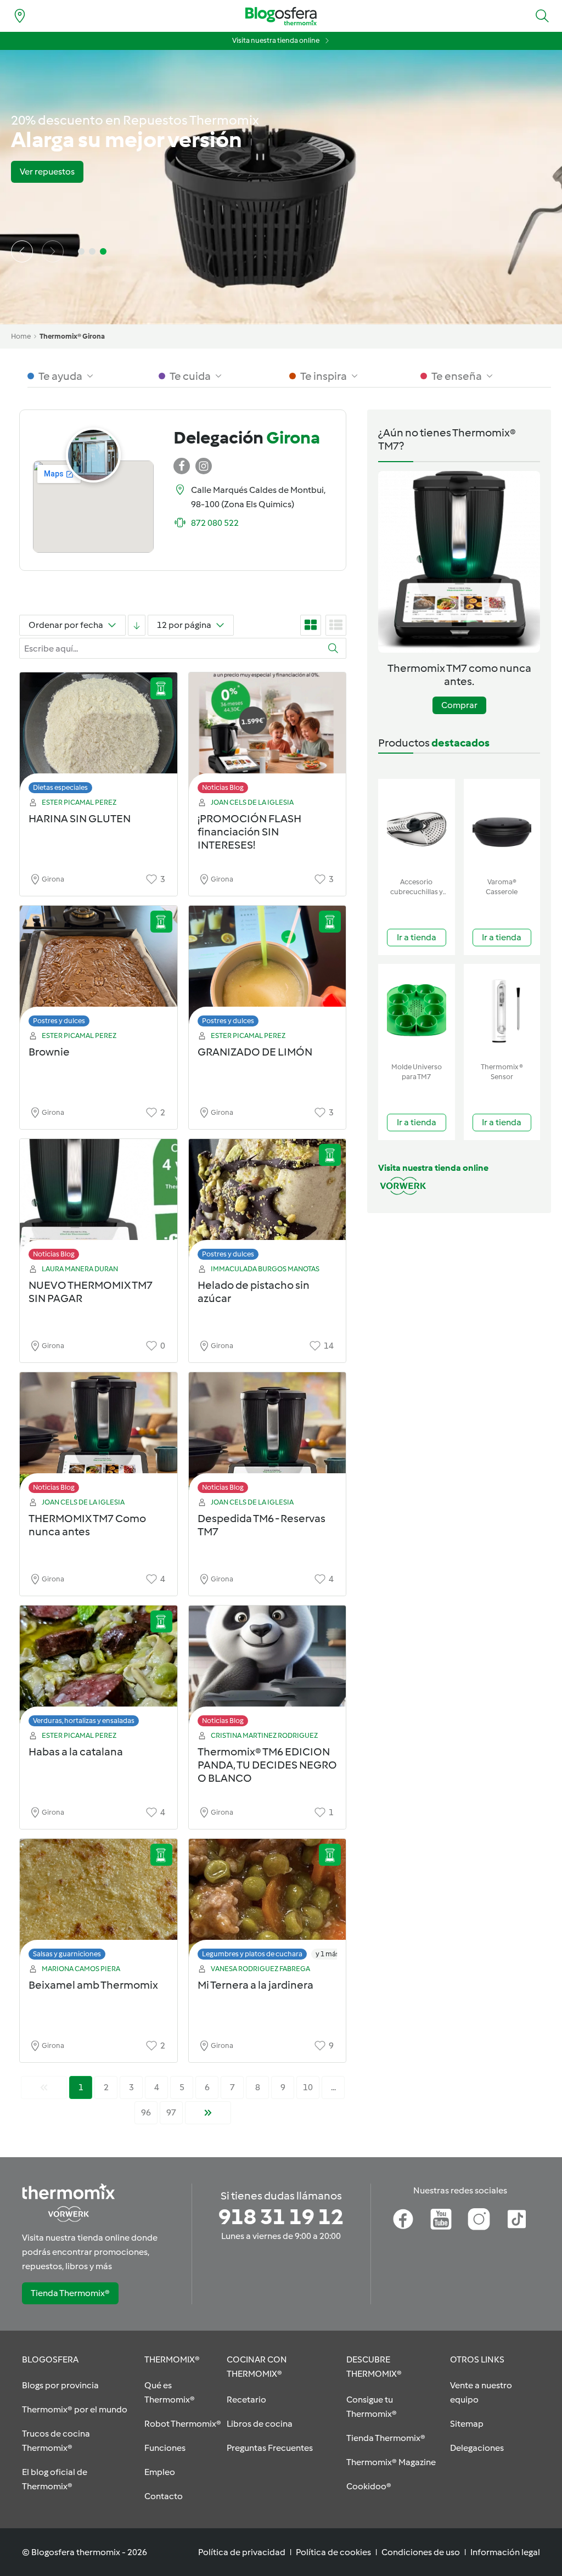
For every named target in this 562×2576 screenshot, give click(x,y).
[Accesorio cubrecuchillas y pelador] (417, 826)
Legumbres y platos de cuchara (252, 1954)
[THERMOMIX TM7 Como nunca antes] (99, 1436)
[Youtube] (441, 2219)
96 (146, 2112)
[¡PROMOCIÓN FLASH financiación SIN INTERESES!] (268, 736)
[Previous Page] (44, 2087)
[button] (542, 16)
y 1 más (327, 1954)
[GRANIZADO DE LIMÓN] (268, 969)
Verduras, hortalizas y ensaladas (84, 1721)
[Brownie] (99, 969)
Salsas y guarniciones (67, 1954)
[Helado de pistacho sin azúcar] (268, 1202)
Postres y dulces (59, 1021)
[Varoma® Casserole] (502, 826)
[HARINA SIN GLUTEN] (99, 736)
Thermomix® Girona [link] (72, 336)
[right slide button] (53, 251)
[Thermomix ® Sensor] (502, 1011)
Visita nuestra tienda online (276, 40)
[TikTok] (517, 2219)
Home (21, 336)
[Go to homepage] (281, 16)
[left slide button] (22, 251)
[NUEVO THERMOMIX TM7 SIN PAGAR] (99, 1202)
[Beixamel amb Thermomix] (99, 1902)
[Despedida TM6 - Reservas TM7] (268, 1436)
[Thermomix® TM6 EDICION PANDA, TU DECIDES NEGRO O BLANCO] (268, 1669)
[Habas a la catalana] (99, 1669)
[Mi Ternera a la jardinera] (268, 1902)
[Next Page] (208, 2113)
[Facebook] (403, 2219)
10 (308, 2087)
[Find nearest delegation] (20, 16)
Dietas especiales (60, 787)
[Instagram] (479, 2219)
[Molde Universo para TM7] (417, 1011)
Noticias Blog (223, 787)
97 (171, 2112)
